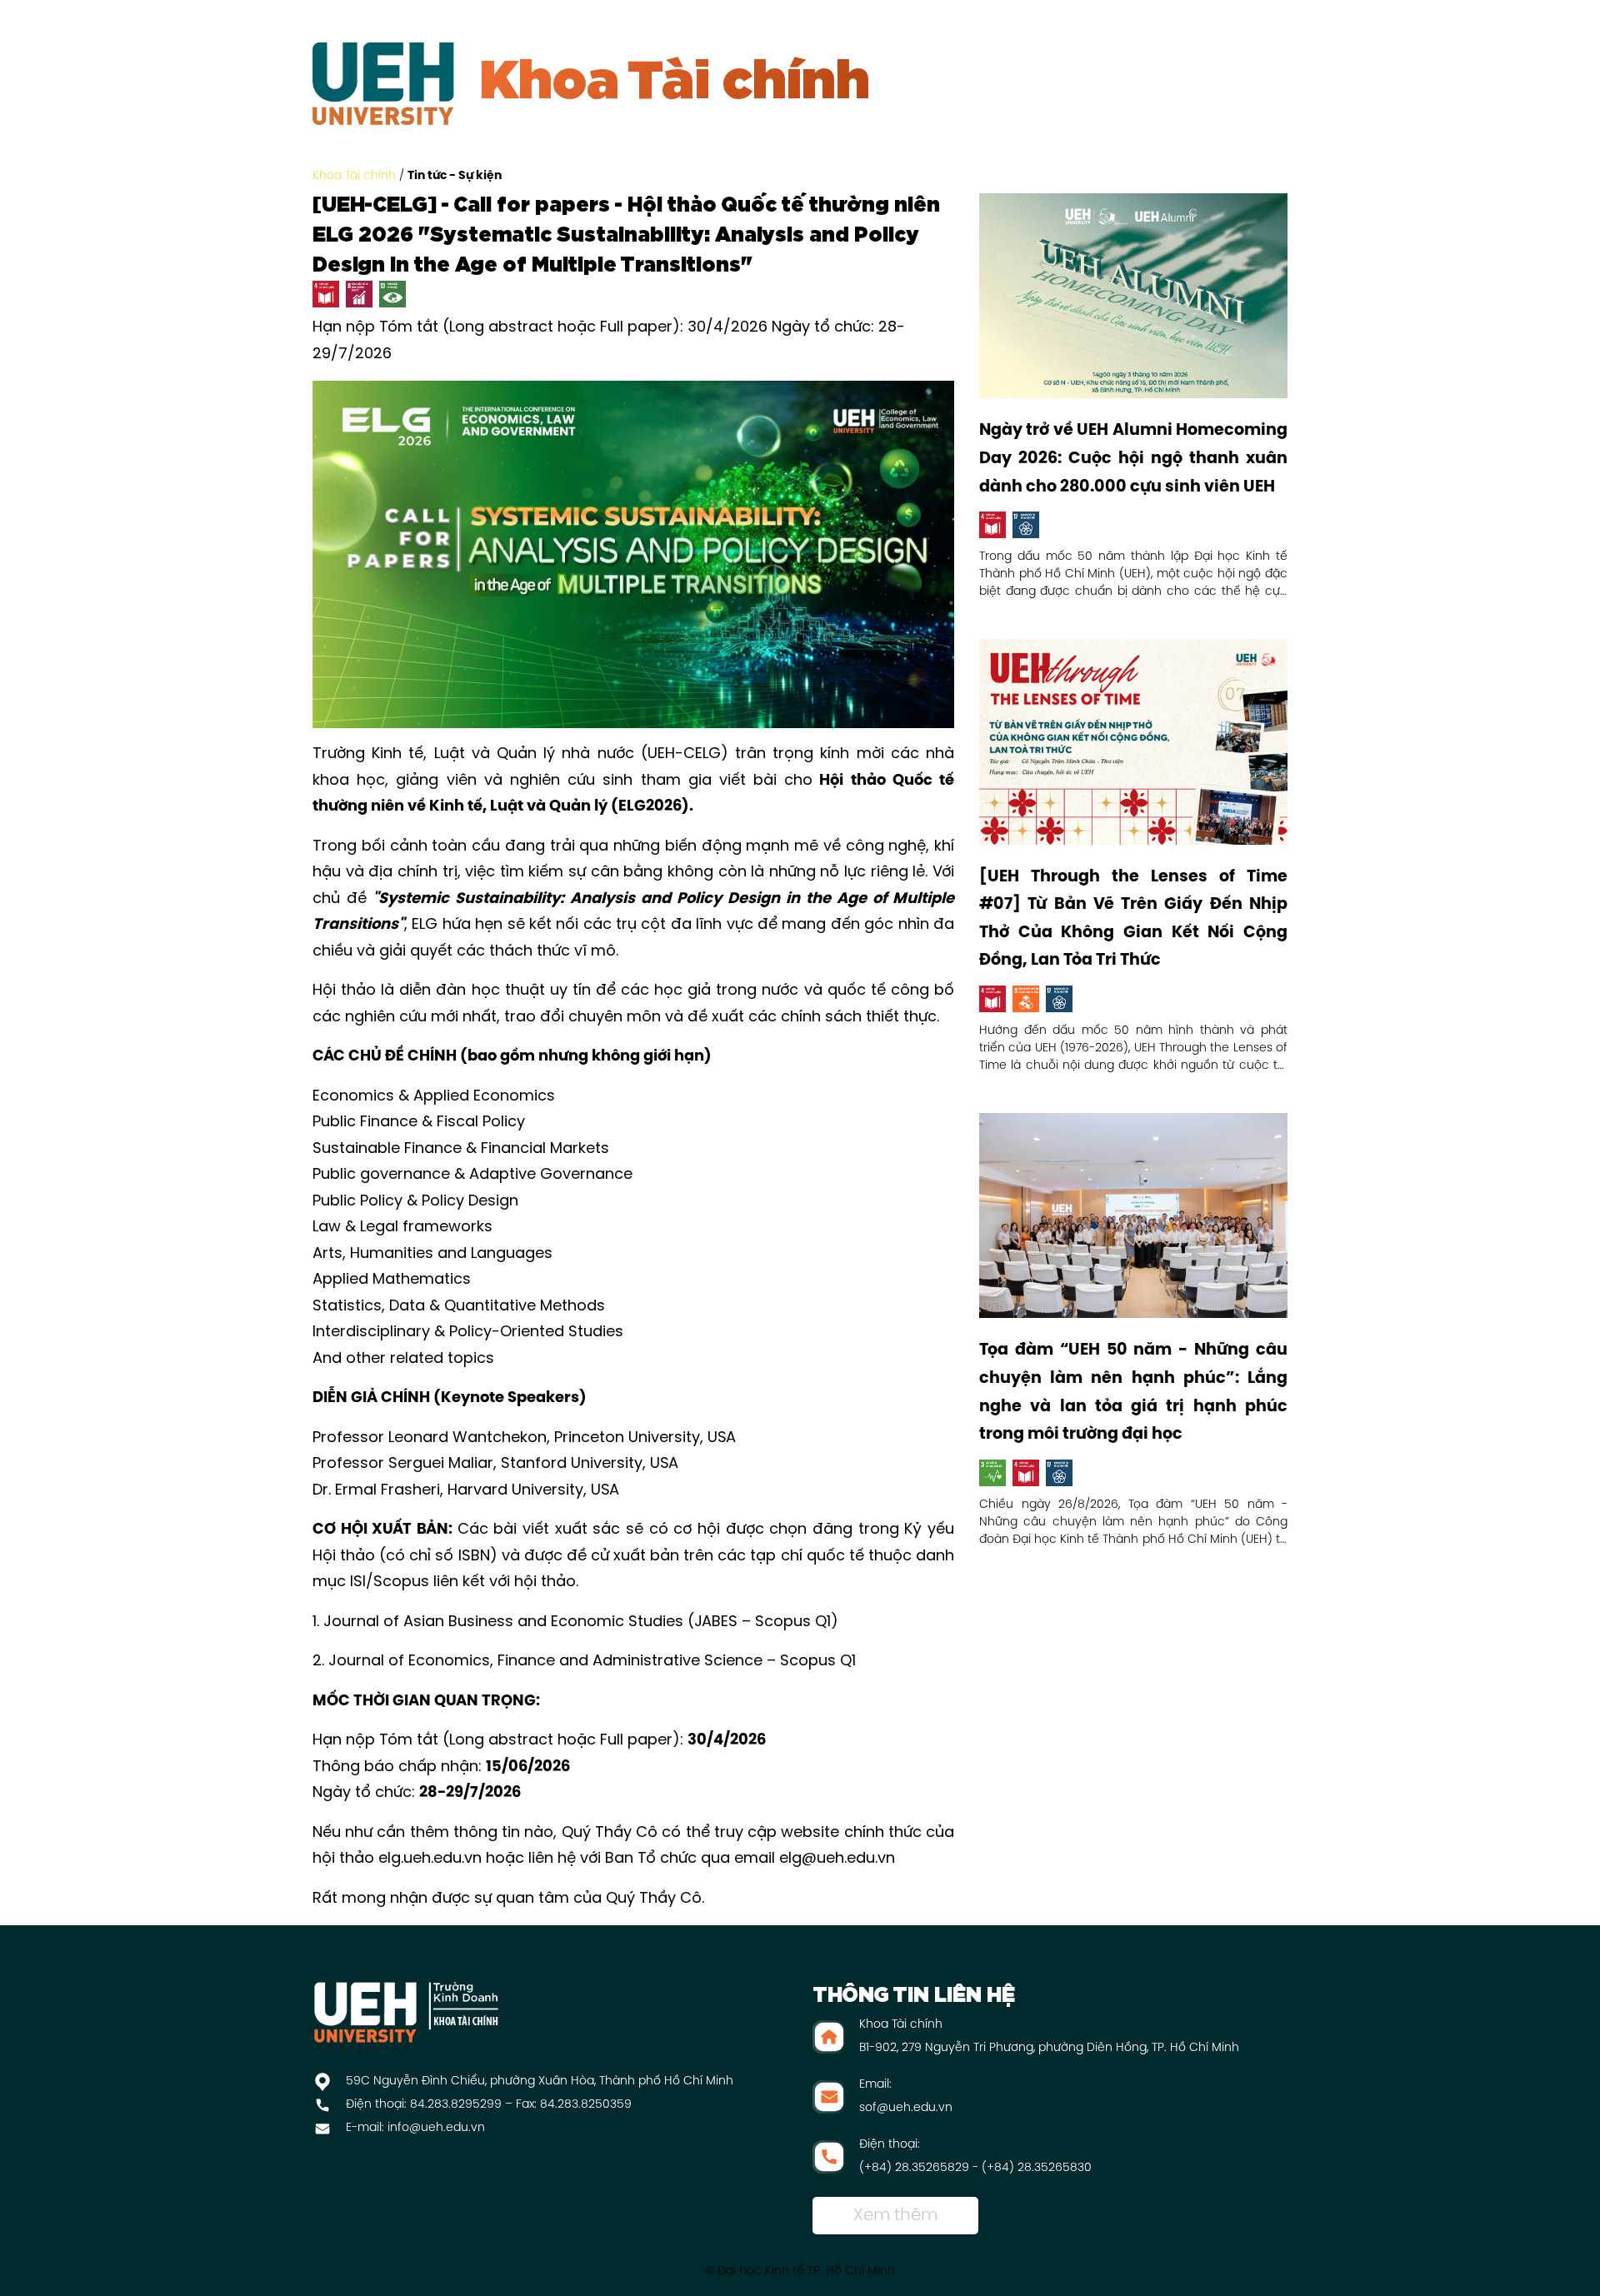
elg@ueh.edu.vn (837, 1859)
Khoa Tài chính (354, 176)
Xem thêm (895, 2216)
